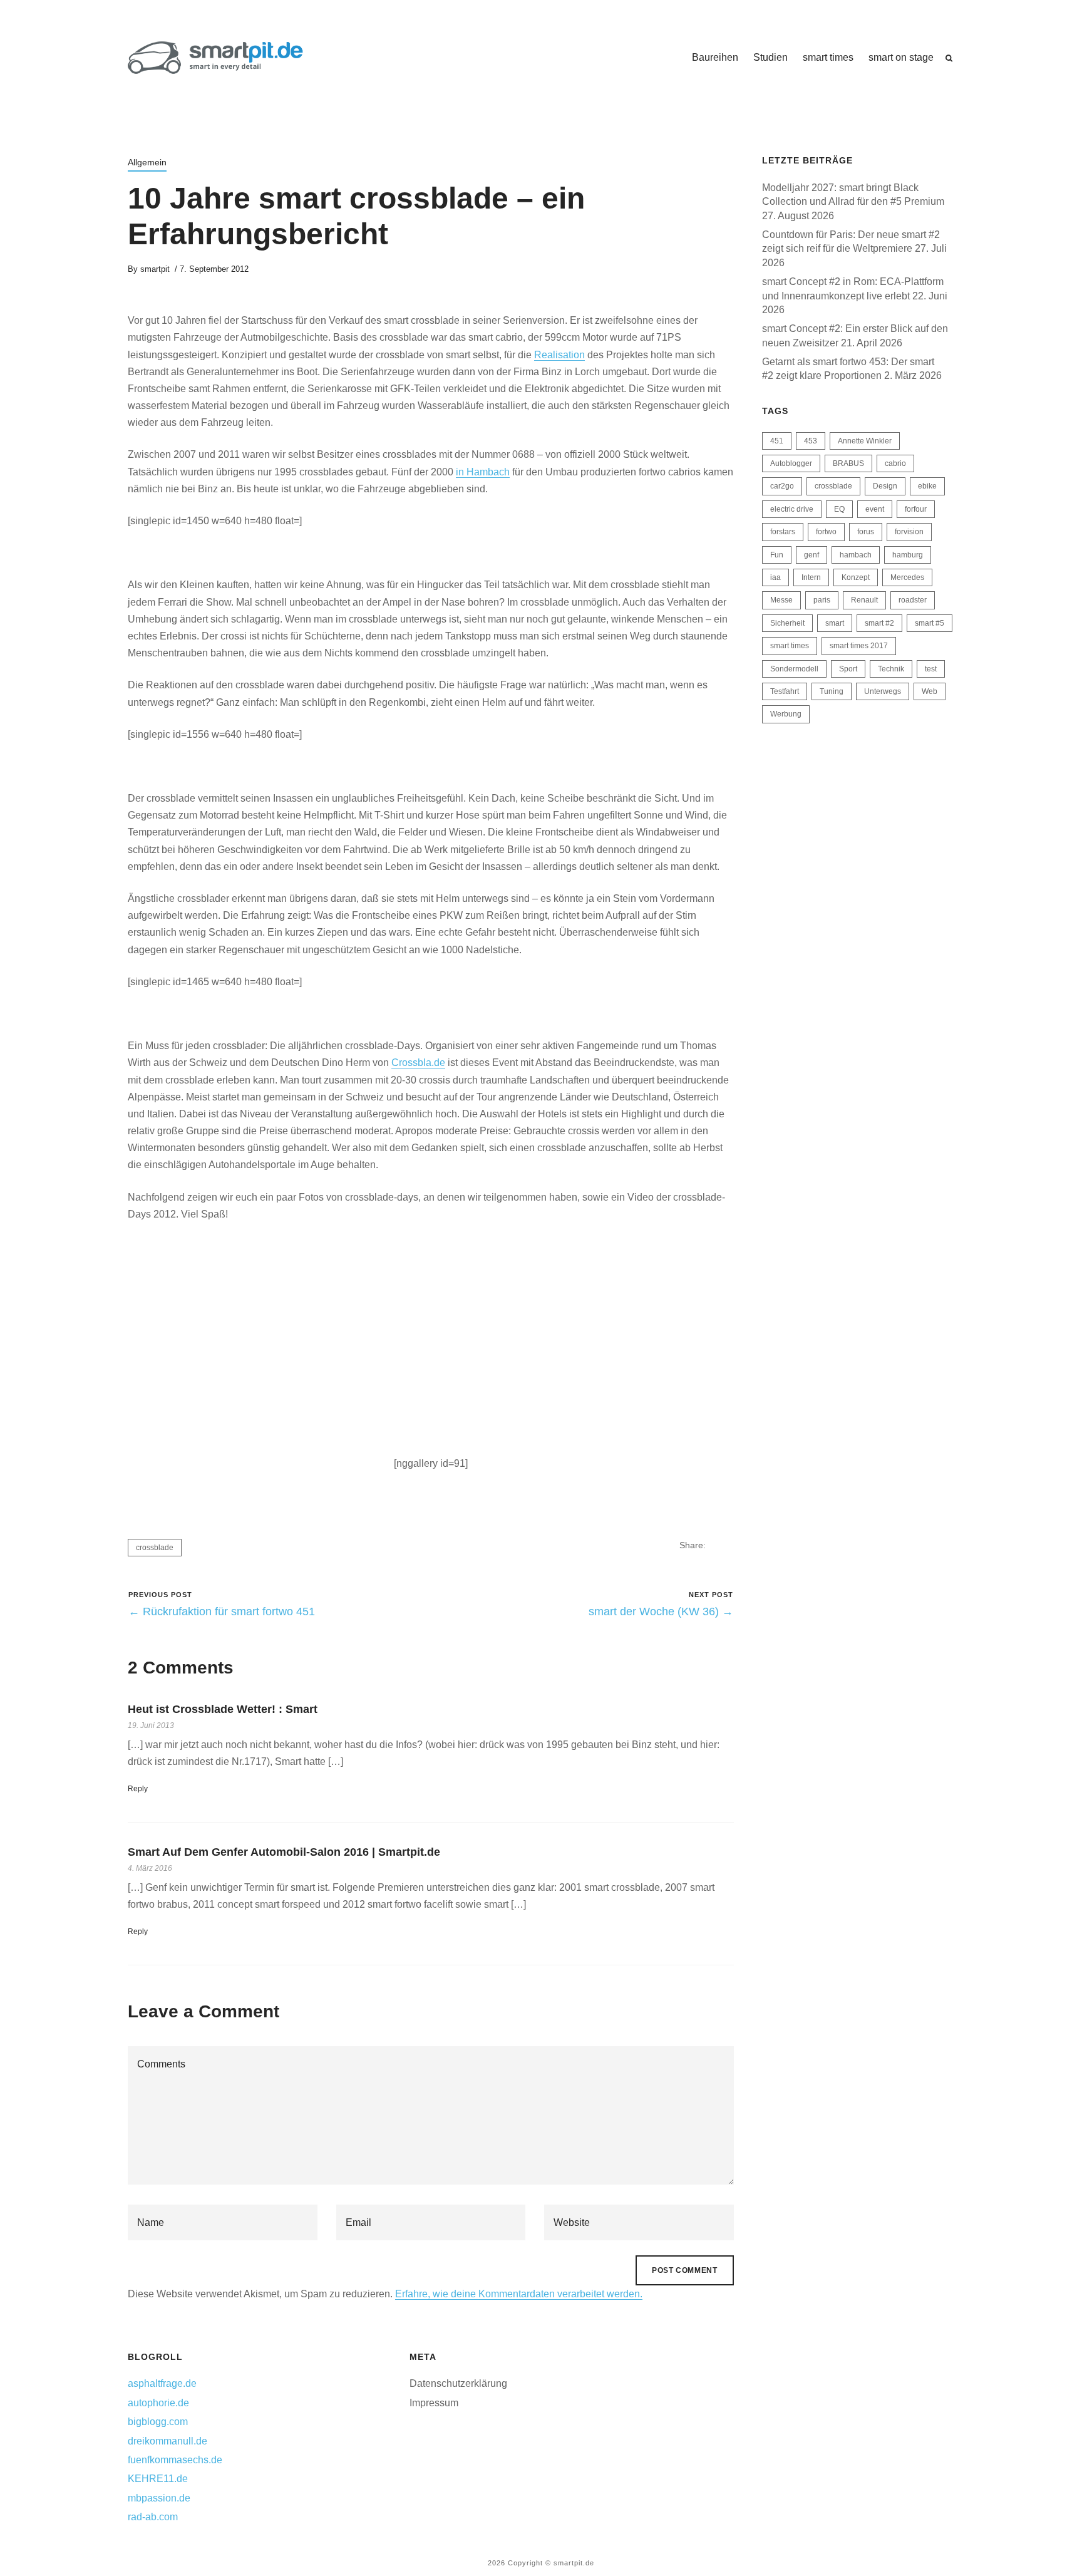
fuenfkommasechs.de (175, 2460)
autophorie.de (158, 2403)
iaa (775, 577)
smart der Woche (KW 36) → (661, 1611)
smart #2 (879, 623)
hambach (856, 555)
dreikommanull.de (167, 2441)
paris (822, 600)
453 (811, 441)
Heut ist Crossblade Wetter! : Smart (223, 1709)
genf (811, 555)
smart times (828, 57)
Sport (848, 669)
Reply (138, 1789)
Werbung (786, 714)
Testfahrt (785, 691)
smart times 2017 (859, 646)
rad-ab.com (153, 2517)
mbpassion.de (159, 2498)
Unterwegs (883, 691)
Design (885, 486)
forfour (916, 509)
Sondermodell (794, 669)
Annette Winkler (865, 441)
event (875, 509)
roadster (913, 600)
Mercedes (907, 577)
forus (866, 532)
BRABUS (848, 463)
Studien (770, 57)
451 (777, 441)
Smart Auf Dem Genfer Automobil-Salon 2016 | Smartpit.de (284, 1852)
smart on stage (901, 57)
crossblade (155, 1548)
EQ (839, 509)
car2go (782, 486)
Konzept (856, 577)
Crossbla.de (418, 1063)
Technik (891, 669)
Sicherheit (787, 623)
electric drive (792, 509)
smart (835, 623)
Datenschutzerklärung (458, 2383)
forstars (783, 532)
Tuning (832, 691)
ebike (927, 486)
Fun (777, 555)
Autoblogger (791, 463)
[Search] (949, 58)
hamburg (908, 555)
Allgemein (147, 162)
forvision (909, 532)
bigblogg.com (158, 2422)
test (931, 669)
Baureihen (715, 57)
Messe (781, 600)
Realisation (559, 355)
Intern (811, 577)
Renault (864, 600)
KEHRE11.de (158, 2479)
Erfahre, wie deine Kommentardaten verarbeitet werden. (519, 2294)
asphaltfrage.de (162, 2383)
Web (930, 691)
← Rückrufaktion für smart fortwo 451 (222, 1611)
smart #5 (930, 623)
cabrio (895, 463)
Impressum (434, 2403)
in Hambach (483, 472)
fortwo (826, 532)
